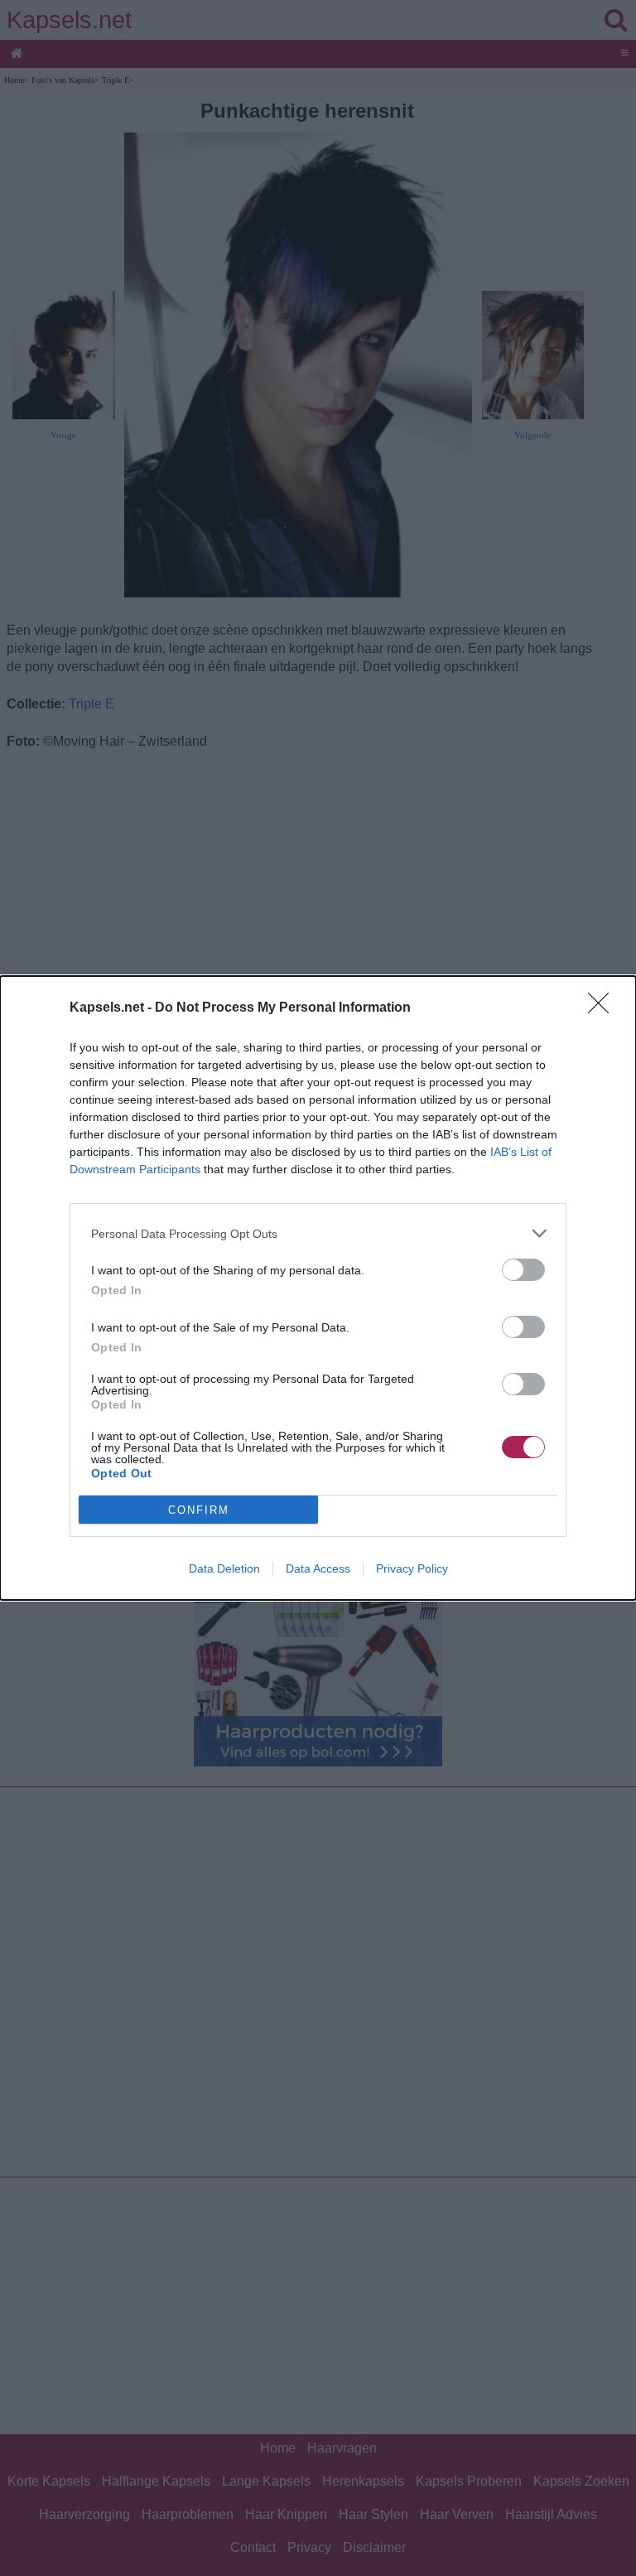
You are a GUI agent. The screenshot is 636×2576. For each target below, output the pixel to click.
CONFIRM (199, 1510)
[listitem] (318, 1233)
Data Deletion (224, 1568)
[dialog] (318, 1288)
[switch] (523, 1270)
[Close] (604, 1008)
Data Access (318, 1568)
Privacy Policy (412, 1568)
